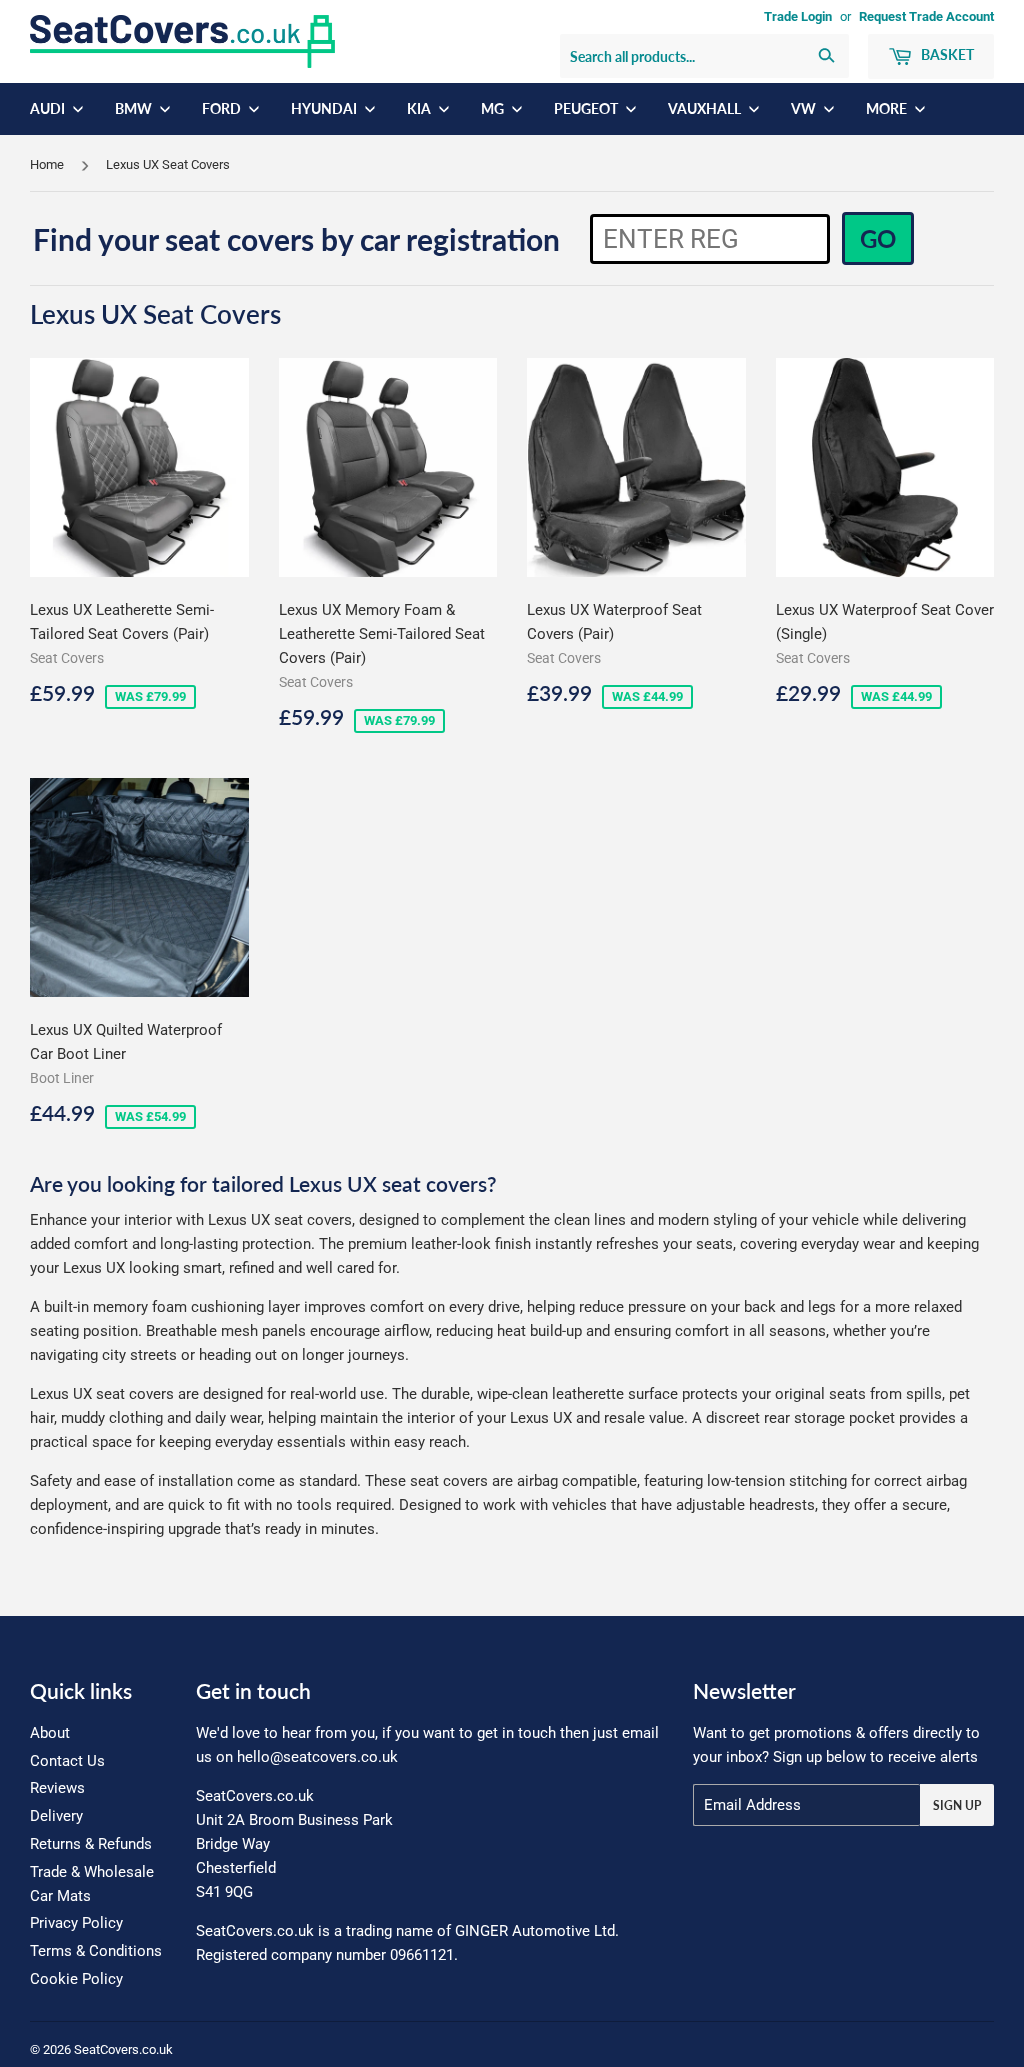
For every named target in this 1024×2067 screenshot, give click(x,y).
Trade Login (798, 16)
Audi (49, 108)
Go (878, 238)
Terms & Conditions (96, 1951)
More (888, 108)
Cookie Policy (76, 1979)
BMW (135, 108)
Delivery (56, 1816)
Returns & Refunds (91, 1844)
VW (805, 108)
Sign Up (957, 1805)
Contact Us (67, 1761)
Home (47, 164)
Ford (223, 108)
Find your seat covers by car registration (296, 239)
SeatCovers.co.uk (123, 2049)
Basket (946, 54)
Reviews (57, 1788)
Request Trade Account (926, 16)
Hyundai (325, 108)
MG (494, 108)
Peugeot (587, 108)
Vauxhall (706, 108)
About (50, 1733)
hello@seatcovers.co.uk (317, 1757)
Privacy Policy (76, 1923)
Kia (420, 108)
